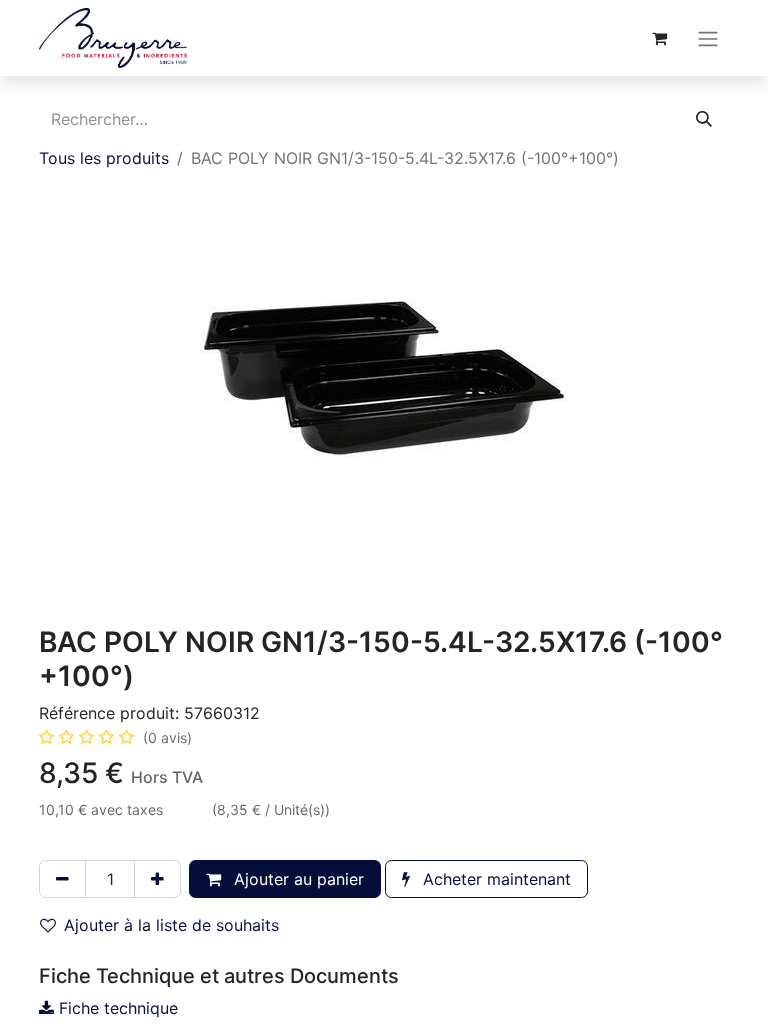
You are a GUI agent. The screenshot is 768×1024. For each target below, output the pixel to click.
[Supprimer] (62, 879)
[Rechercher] (704, 119)
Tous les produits (104, 158)
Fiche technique (116, 1008)
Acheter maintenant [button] (494, 879)
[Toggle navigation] (708, 38)
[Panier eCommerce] (659, 38)
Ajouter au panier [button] (296, 879)
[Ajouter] (157, 879)
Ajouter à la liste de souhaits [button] (171, 925)
